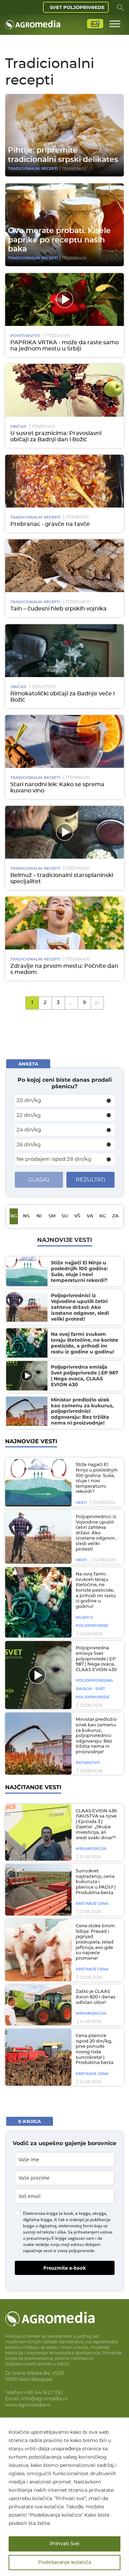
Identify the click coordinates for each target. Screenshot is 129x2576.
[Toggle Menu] (115, 24)
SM (52, 1216)
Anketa (28, 1064)
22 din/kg (29, 1115)
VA (90, 1216)
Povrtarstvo (25, 336)
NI (39, 1216)
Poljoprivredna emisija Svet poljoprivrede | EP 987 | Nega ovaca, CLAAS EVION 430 (96, 1659)
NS (26, 1216)
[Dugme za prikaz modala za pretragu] (120, 7)
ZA (115, 1216)
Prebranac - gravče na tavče (50, 524)
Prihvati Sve (65, 2544)
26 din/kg (29, 1144)
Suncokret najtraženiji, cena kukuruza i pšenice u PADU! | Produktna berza (96, 1882)
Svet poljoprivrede (77, 7)
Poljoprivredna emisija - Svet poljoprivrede (94, 1689)
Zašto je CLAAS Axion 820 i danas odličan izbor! (96, 1997)
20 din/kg (29, 1100)
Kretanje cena (92, 1903)
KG (103, 1216)
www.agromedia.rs (28, 2405)
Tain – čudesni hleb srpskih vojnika (58, 609)
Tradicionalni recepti (33, 168)
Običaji (18, 426)
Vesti (81, 1503)
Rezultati (90, 1180)
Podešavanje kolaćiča (65, 2563)
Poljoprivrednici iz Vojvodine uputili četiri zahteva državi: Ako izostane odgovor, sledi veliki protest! (96, 1533)
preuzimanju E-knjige (47, 2238)
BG (14, 1216)
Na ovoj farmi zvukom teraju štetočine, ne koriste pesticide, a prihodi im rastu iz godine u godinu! (96, 1590)
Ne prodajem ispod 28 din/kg (54, 1159)
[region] (64, 2497)
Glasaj (39, 1180)
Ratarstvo (88, 1763)
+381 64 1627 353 (43, 2392)
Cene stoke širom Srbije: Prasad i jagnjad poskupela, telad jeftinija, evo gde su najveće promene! (95, 1942)
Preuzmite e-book (65, 2268)
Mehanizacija (91, 1849)
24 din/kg (29, 1130)
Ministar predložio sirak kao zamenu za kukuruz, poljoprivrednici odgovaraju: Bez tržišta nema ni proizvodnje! (96, 1736)
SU (65, 1216)
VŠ (77, 1216)
